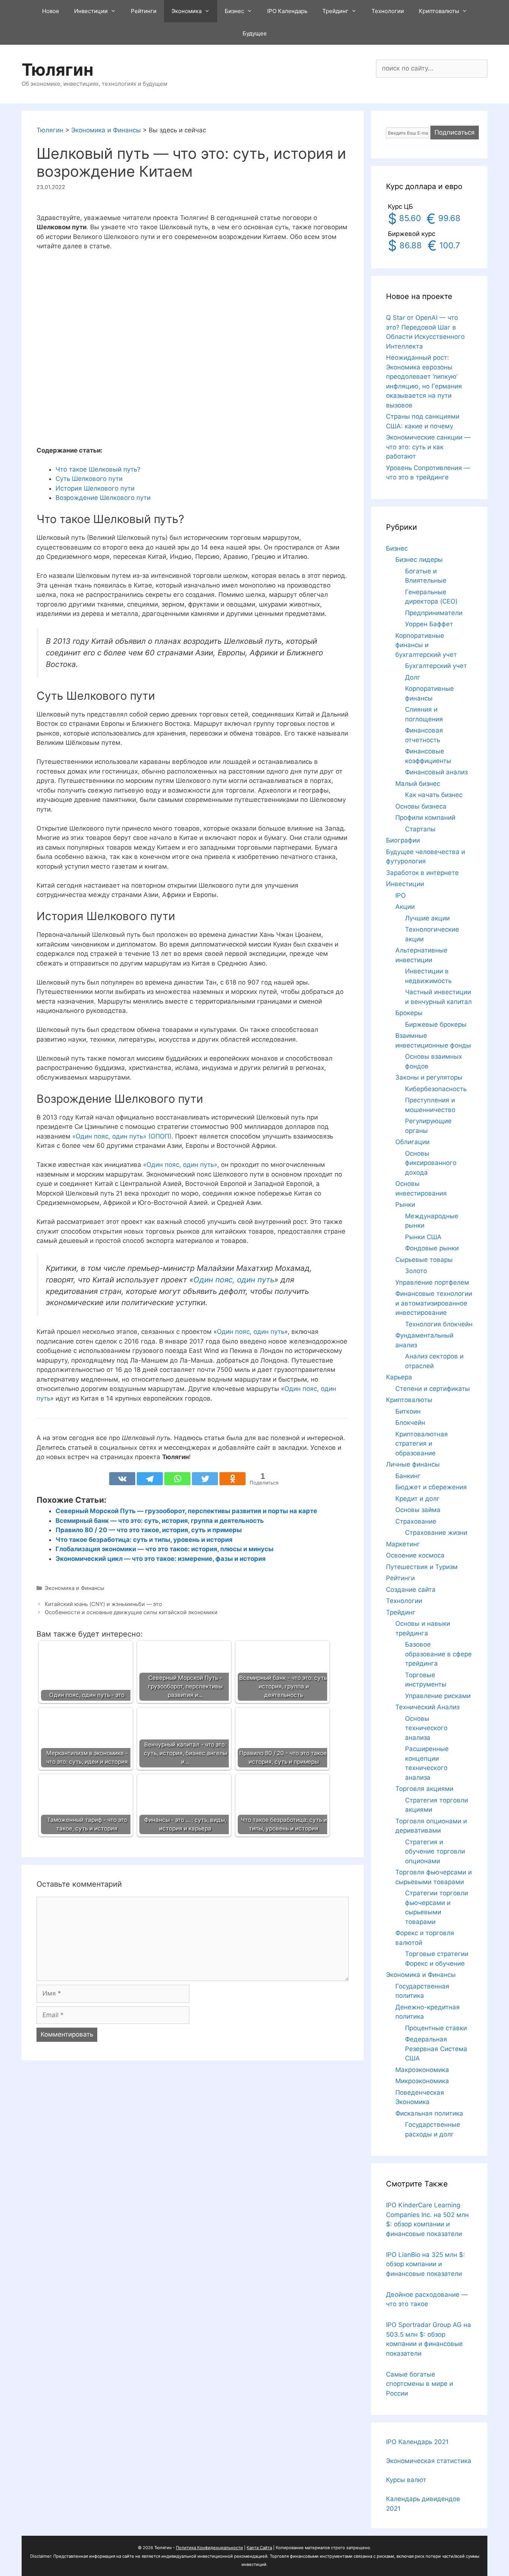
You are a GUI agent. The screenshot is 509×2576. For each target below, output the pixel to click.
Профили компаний (425, 818)
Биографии (403, 840)
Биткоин (408, 1411)
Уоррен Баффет (429, 624)
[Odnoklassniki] (233, 1479)
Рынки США (423, 1237)
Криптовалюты (439, 11)
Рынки (405, 1204)
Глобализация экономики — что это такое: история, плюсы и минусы (165, 1549)
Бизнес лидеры (419, 560)
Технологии (388, 11)
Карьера (399, 1377)
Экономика (186, 11)
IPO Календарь (287, 11)
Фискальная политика (429, 2113)
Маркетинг (403, 1544)
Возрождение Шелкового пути (103, 498)
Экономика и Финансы (75, 1588)
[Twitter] (205, 1479)
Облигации (412, 1142)
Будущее (255, 33)
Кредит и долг (418, 1499)
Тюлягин (58, 70)
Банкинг (408, 1476)
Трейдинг (335, 11)
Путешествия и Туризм (422, 1567)
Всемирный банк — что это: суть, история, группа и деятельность (160, 1521)
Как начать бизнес (434, 795)
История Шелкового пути (95, 488)
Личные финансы (413, 1464)
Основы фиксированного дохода (431, 1163)
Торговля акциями (424, 1789)
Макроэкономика (422, 2070)
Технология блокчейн (439, 1324)
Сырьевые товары (424, 1260)
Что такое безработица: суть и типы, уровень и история (144, 1540)
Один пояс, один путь (234, 1280)
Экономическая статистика (429, 2461)
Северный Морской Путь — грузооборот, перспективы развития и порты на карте (186, 1511)
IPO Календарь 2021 (417, 2442)
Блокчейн (410, 1423)
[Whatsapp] (177, 1479)
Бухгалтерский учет (436, 666)
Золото (416, 1271)
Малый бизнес (418, 784)
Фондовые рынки (432, 1248)
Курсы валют (406, 2480)
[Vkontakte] (122, 1479)
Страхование (416, 1521)
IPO (401, 895)
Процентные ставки (436, 2028)
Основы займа (418, 1510)
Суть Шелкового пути (89, 479)
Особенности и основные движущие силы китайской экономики (131, 1612)
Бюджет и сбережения (431, 1487)
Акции (405, 907)
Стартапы (420, 829)
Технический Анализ (427, 1707)
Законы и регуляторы (429, 1077)
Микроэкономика (422, 2081)
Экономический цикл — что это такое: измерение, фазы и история (161, 1559)
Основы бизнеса (421, 806)
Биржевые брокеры (436, 1024)
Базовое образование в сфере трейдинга (438, 1654)
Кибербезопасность (436, 1089)
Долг (413, 677)
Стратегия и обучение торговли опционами (435, 1851)
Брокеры (409, 1013)
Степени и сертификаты (433, 1389)
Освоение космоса (415, 1555)
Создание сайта (411, 1590)
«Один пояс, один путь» (180, 1165)
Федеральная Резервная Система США (436, 2049)
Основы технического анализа (426, 1728)
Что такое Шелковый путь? (98, 469)
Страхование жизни (436, 1533)
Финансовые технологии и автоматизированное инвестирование (434, 1303)
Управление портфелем (432, 1282)
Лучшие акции (427, 918)
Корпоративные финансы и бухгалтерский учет (426, 645)
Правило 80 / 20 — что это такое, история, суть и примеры (149, 1530)
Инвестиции (91, 11)
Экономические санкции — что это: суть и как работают (428, 447)
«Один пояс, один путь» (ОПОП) (122, 1136)
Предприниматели (434, 613)
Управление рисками (438, 1696)
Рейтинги (144, 11)
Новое (51, 11)
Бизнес (234, 11)
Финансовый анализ (436, 772)
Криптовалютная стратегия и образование (422, 1444)
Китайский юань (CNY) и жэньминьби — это (103, 1604)
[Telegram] (150, 1479)
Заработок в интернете (422, 873)
